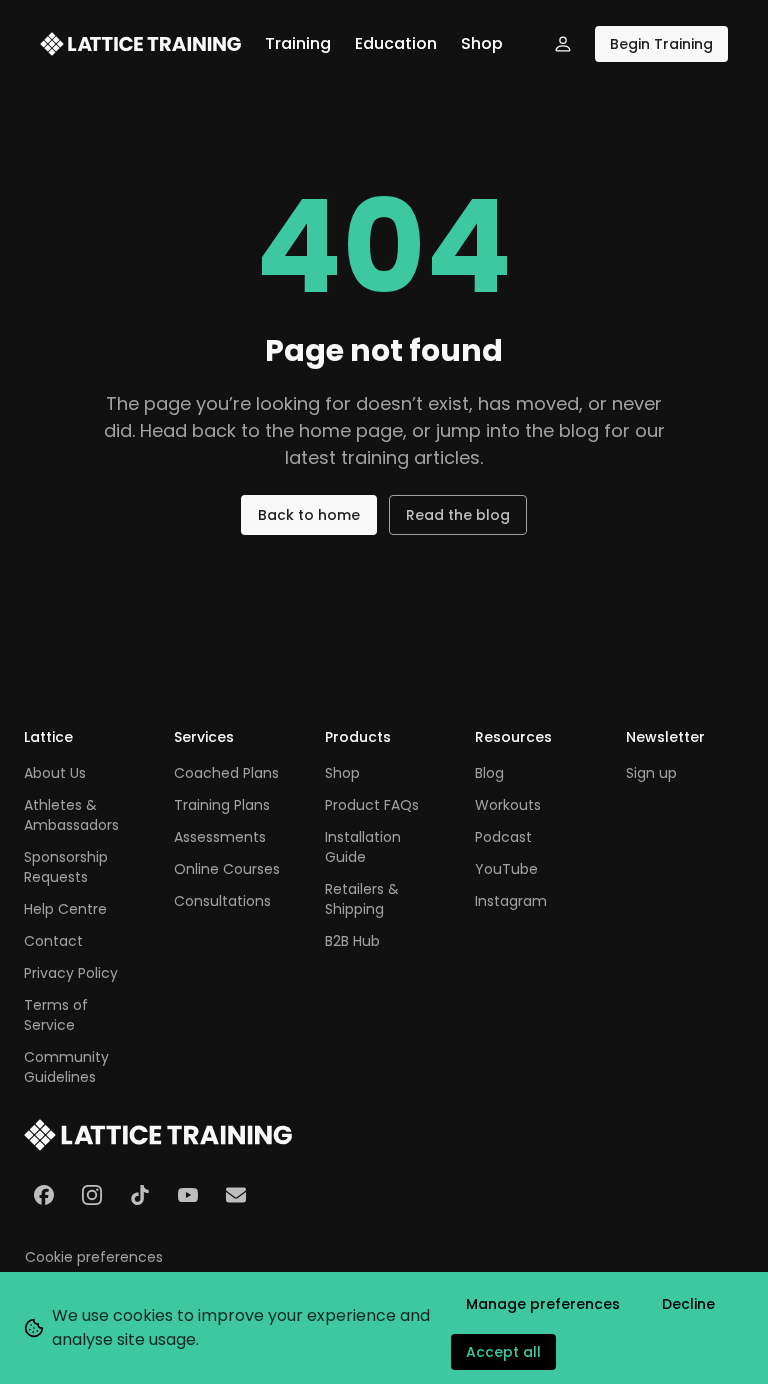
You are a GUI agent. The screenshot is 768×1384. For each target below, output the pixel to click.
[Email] (236, 1195)
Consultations (222, 901)
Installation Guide (363, 847)
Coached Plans (226, 773)
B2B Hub (352, 941)
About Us (55, 773)
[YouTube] (188, 1195)
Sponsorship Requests (66, 867)
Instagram (511, 901)
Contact (53, 941)
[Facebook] (44, 1195)
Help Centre (65, 909)
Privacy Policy (71, 973)
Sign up (651, 773)
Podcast (503, 837)
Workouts (508, 805)
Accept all (503, 1352)
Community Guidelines (66, 1067)
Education (396, 43)
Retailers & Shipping (362, 899)
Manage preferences (543, 1304)
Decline (688, 1304)
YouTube (506, 869)
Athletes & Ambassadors (71, 815)
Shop (482, 43)
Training (298, 43)
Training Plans (222, 805)
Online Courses (227, 869)
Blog (489, 773)
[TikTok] (140, 1195)
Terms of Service (56, 1015)
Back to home (309, 515)
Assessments (220, 837)
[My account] (563, 44)
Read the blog (458, 515)
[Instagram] (92, 1195)
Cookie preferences (94, 1257)
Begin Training (661, 44)
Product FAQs (372, 805)
